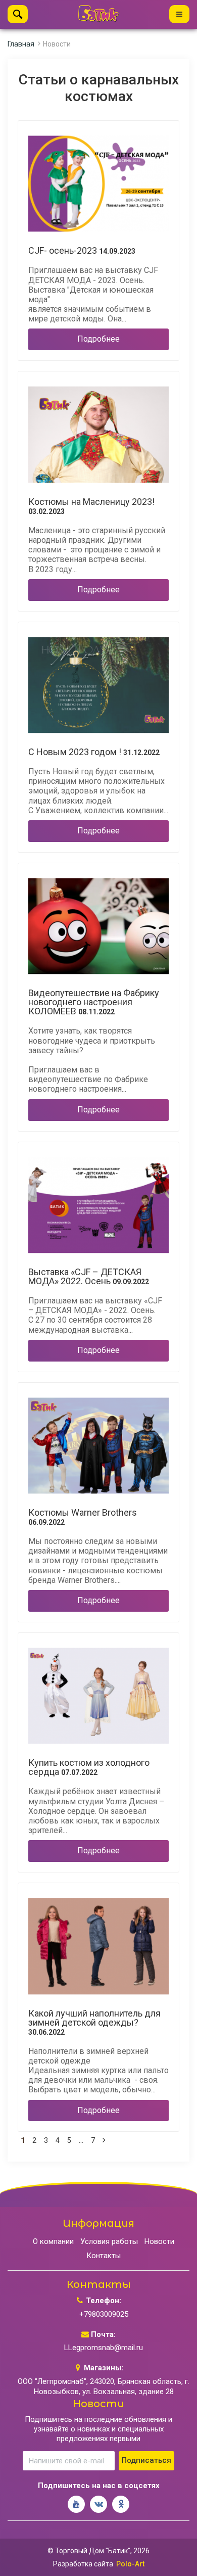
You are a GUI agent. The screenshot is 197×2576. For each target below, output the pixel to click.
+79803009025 (104, 2314)
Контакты (104, 2256)
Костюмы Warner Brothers (83, 1517)
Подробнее (98, 339)
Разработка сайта (83, 2564)
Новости (159, 2241)
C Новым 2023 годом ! (94, 752)
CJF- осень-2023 (82, 251)
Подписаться (146, 2460)
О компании (53, 2241)
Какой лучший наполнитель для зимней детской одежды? (94, 2023)
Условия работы (109, 2241)
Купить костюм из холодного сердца (89, 1767)
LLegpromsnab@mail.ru (104, 2348)
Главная (21, 44)
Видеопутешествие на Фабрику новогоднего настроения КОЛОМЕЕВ (94, 1002)
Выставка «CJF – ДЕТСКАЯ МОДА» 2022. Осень (89, 1277)
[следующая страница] (104, 2141)
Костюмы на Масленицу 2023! (91, 506)
